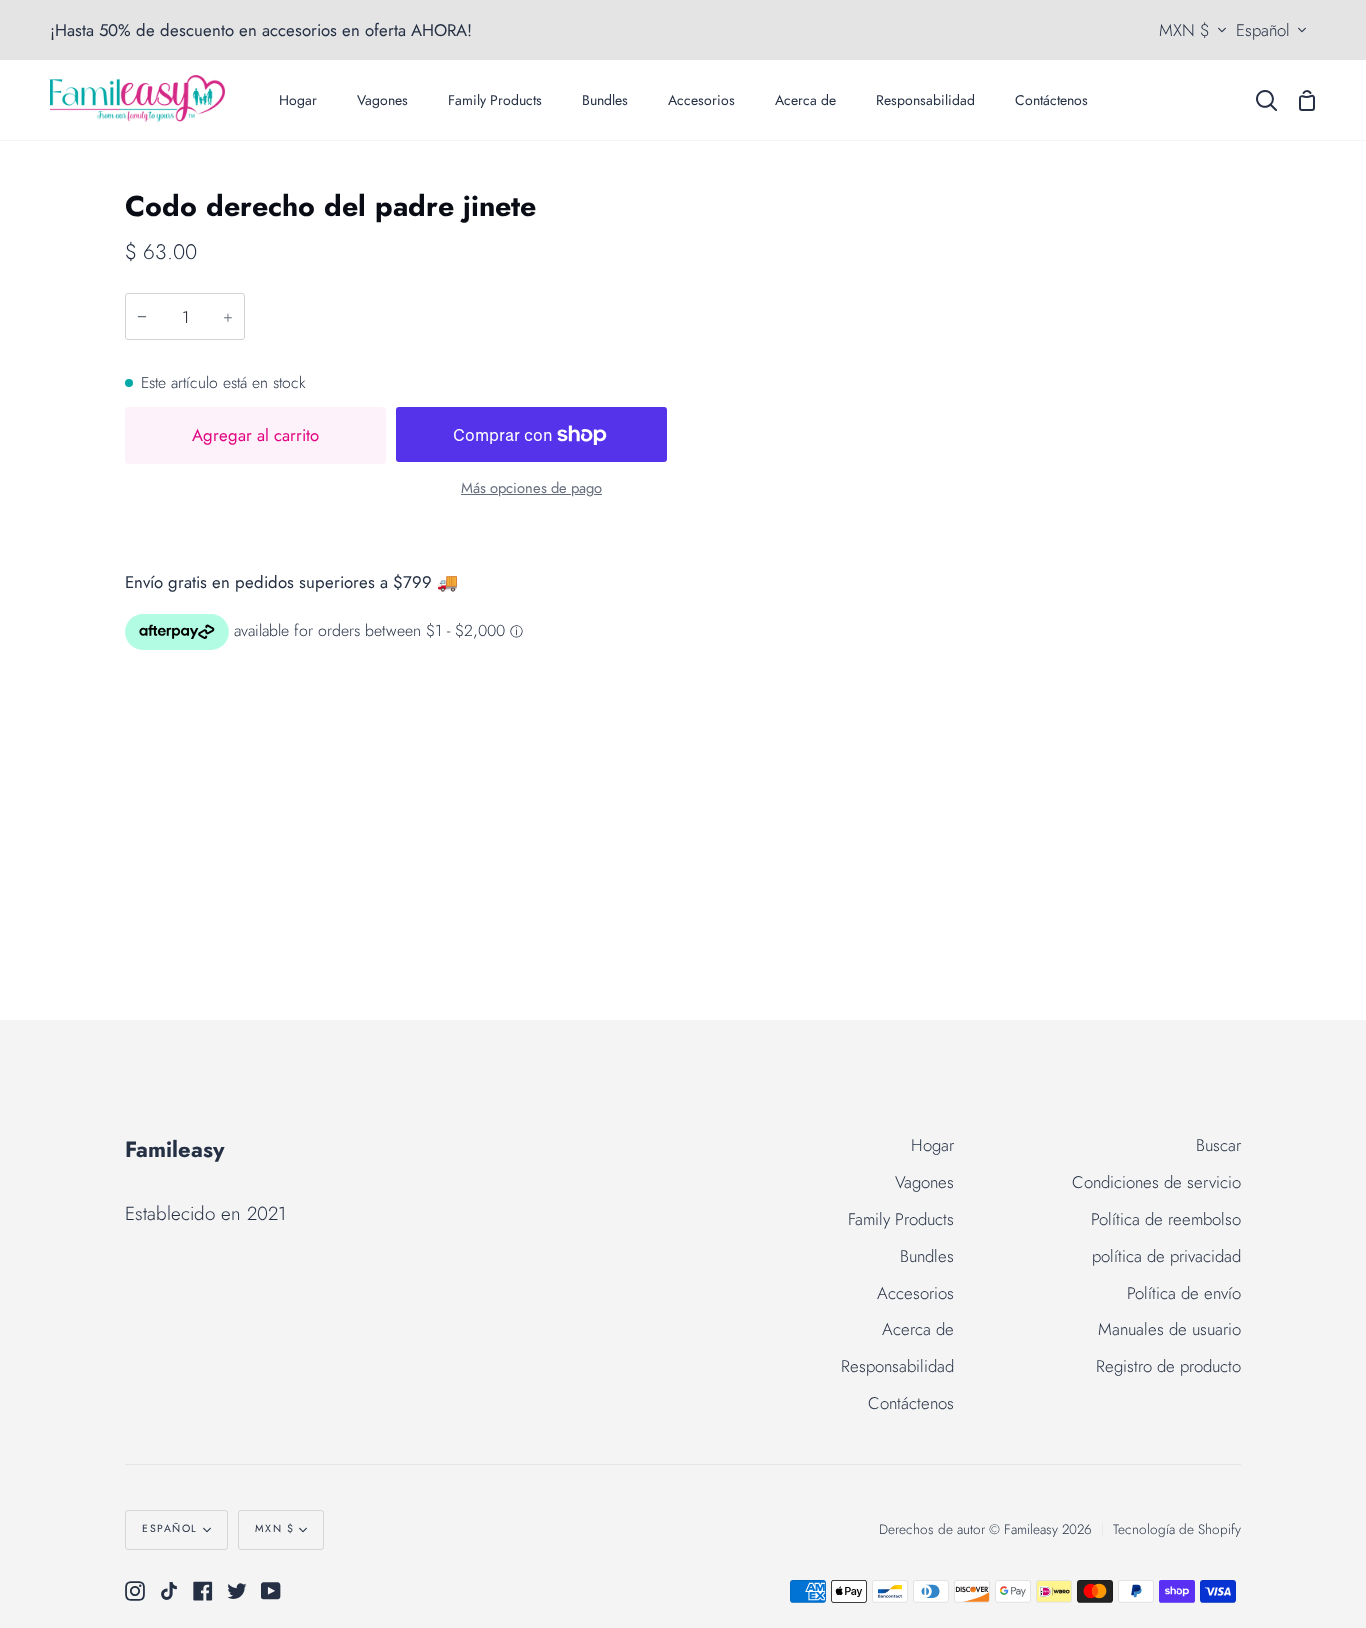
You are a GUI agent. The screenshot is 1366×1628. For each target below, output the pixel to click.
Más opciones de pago (531, 488)
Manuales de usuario (1169, 1329)
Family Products (901, 1219)
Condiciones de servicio (1156, 1182)
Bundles (927, 1256)
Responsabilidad (897, 1366)
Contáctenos (911, 1403)
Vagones (924, 1182)
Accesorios (915, 1293)
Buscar (1218, 1145)
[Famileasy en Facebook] (203, 1591)
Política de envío (1184, 1293)
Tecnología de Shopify (1177, 1529)
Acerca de (918, 1329)
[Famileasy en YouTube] (271, 1591)
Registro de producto (1168, 1366)
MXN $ (1184, 30)
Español (1263, 30)
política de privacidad (1166, 1256)
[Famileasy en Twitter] (237, 1591)
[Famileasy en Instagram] (135, 1591)
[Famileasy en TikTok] (169, 1591)
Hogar (932, 1145)
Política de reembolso (1166, 1219)
